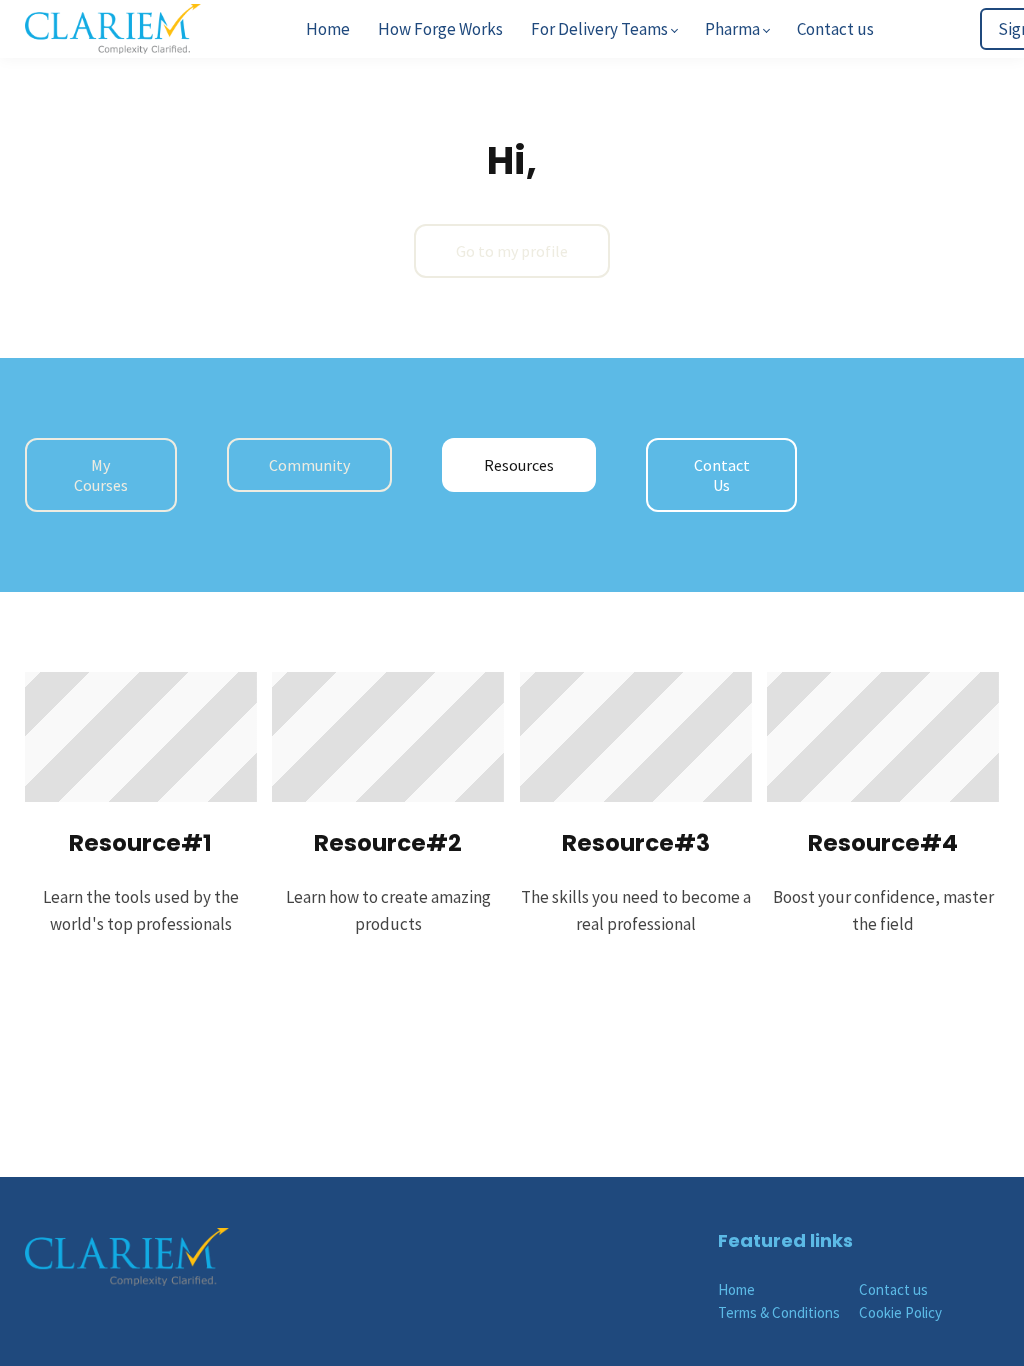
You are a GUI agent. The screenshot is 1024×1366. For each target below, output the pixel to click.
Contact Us (722, 475)
